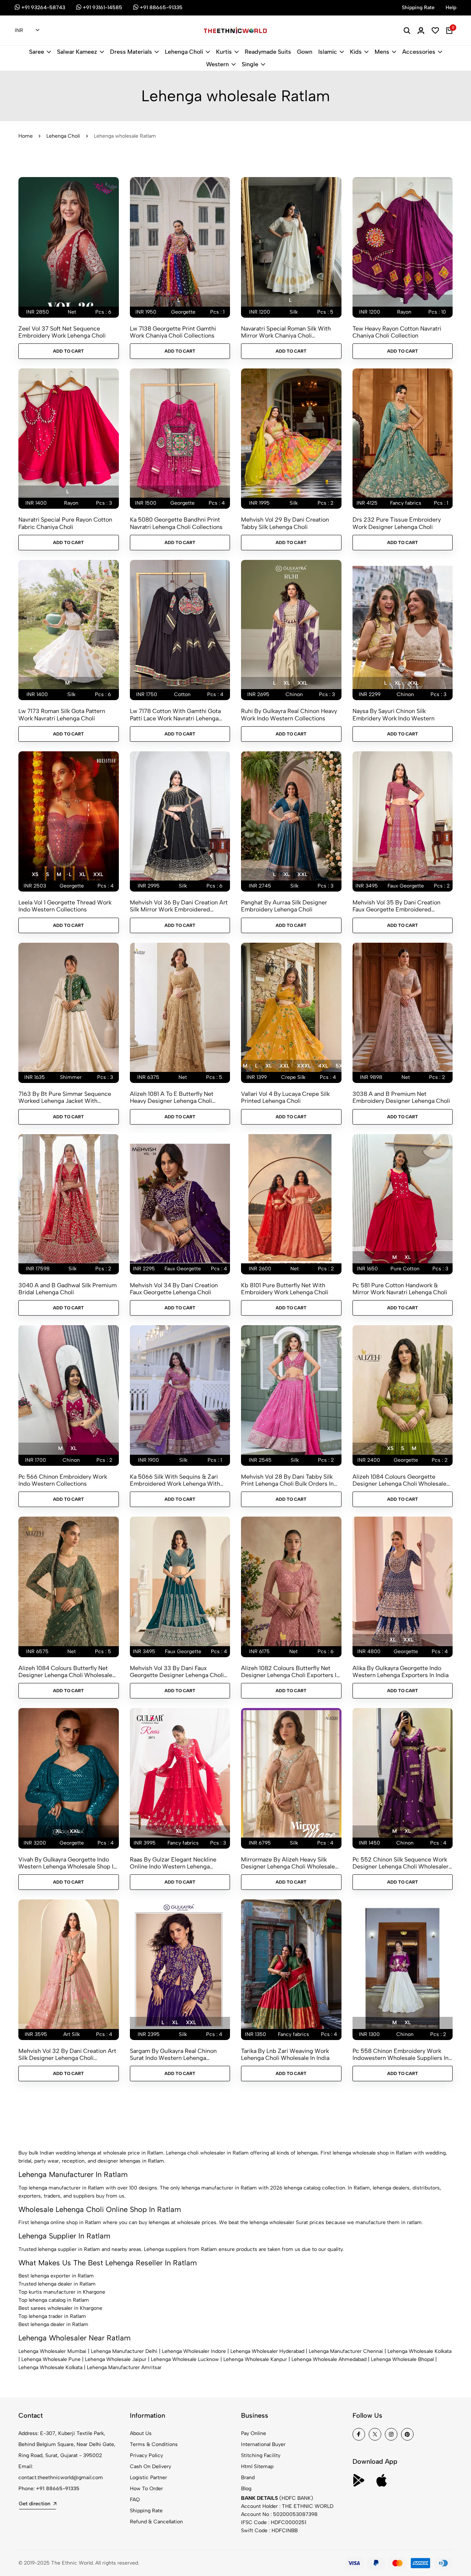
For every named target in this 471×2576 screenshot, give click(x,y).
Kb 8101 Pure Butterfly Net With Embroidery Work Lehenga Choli (285, 1289)
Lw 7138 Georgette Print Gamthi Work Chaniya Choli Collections (173, 332)
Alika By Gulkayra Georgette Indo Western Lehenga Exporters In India (401, 1672)
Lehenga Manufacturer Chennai (346, 2351)
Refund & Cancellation (156, 2522)
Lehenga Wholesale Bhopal (402, 2359)
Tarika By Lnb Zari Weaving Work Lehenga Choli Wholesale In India (285, 2054)
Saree (37, 52)
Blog (246, 2489)
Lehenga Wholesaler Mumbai (52, 2351)
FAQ (135, 2500)
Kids (356, 52)
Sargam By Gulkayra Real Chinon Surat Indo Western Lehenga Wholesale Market (173, 2054)
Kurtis (224, 52)
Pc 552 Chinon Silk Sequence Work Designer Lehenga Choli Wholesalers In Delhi (402, 1863)
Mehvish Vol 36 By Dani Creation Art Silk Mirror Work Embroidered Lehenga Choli (179, 906)
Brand (248, 2478)
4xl (323, 1066)
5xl (340, 1066)
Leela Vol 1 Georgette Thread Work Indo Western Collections (65, 906)
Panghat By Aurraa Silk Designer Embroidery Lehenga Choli (284, 906)
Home (26, 136)
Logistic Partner (148, 2478)
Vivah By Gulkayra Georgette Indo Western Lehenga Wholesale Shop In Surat (68, 1863)
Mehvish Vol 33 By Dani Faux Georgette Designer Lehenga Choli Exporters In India (177, 1672)
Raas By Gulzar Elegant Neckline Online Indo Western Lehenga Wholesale (173, 1863)
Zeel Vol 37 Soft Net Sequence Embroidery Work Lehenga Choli (62, 332)
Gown (305, 52)
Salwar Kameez (77, 52)
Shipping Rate (146, 2511)
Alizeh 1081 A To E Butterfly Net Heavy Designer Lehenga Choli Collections (172, 1097)
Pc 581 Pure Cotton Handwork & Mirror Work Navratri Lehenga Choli (400, 1289)
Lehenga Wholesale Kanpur (255, 2359)
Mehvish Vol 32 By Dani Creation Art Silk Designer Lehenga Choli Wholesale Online (67, 2054)
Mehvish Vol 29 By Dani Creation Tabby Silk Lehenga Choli (285, 523)
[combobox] (27, 31)
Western (217, 64)
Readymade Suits (268, 52)
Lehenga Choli (184, 52)
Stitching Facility (261, 2455)
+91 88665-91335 (58, 2489)
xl (286, 683)
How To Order (146, 2489)
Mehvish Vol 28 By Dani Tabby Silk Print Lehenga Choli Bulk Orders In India (287, 1480)
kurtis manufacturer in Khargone (67, 2292)
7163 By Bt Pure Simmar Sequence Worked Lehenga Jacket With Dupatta (65, 1097)
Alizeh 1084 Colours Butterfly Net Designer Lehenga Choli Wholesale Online (65, 1672)
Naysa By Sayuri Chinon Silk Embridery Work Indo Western (394, 714)
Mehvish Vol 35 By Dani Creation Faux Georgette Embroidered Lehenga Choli (396, 906)
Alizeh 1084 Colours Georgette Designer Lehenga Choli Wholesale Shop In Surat (399, 1480)
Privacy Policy (146, 2455)
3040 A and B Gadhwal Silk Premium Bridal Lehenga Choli (68, 1289)
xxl (302, 683)
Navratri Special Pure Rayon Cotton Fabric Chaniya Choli (65, 523)
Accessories (419, 52)
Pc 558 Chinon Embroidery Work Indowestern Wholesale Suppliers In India (401, 2054)
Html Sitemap (257, 2466)
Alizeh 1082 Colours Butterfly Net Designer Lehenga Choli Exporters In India (290, 1672)
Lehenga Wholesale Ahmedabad (329, 2359)
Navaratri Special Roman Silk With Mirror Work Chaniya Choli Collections (286, 332)
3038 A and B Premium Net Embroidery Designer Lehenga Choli (401, 1097)
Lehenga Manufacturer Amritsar (124, 2367)
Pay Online (254, 2433)
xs (35, 874)
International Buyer (263, 2444)
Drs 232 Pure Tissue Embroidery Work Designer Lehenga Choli (397, 523)
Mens (382, 52)
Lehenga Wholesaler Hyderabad (267, 2351)
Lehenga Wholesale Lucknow (185, 2359)
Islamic (328, 52)
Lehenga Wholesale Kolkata (419, 2351)
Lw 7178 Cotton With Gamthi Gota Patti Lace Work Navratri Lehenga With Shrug (175, 714)
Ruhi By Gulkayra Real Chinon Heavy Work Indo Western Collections (289, 714)
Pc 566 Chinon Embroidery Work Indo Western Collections (63, 1480)
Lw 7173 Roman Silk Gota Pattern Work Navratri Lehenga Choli (62, 714)
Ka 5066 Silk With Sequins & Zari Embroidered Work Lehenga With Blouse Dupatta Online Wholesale (175, 1480)
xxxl (304, 1066)
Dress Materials (131, 52)
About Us (141, 2433)
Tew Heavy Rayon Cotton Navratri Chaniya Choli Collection (397, 332)
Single (250, 64)
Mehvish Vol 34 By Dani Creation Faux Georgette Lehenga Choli (174, 1289)
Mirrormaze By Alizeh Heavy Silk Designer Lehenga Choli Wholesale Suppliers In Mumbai (288, 1863)
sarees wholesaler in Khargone (66, 2308)
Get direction (35, 2504)
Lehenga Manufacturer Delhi (124, 2351)
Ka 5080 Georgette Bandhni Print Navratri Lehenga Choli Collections (176, 523)
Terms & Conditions (154, 2444)
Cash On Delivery (150, 2466)
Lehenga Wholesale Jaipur (116, 2359)
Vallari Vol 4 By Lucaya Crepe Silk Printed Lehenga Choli (285, 1097)
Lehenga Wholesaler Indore (194, 2351)
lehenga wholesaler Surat (279, 2222)
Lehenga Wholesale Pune (51, 2359)
